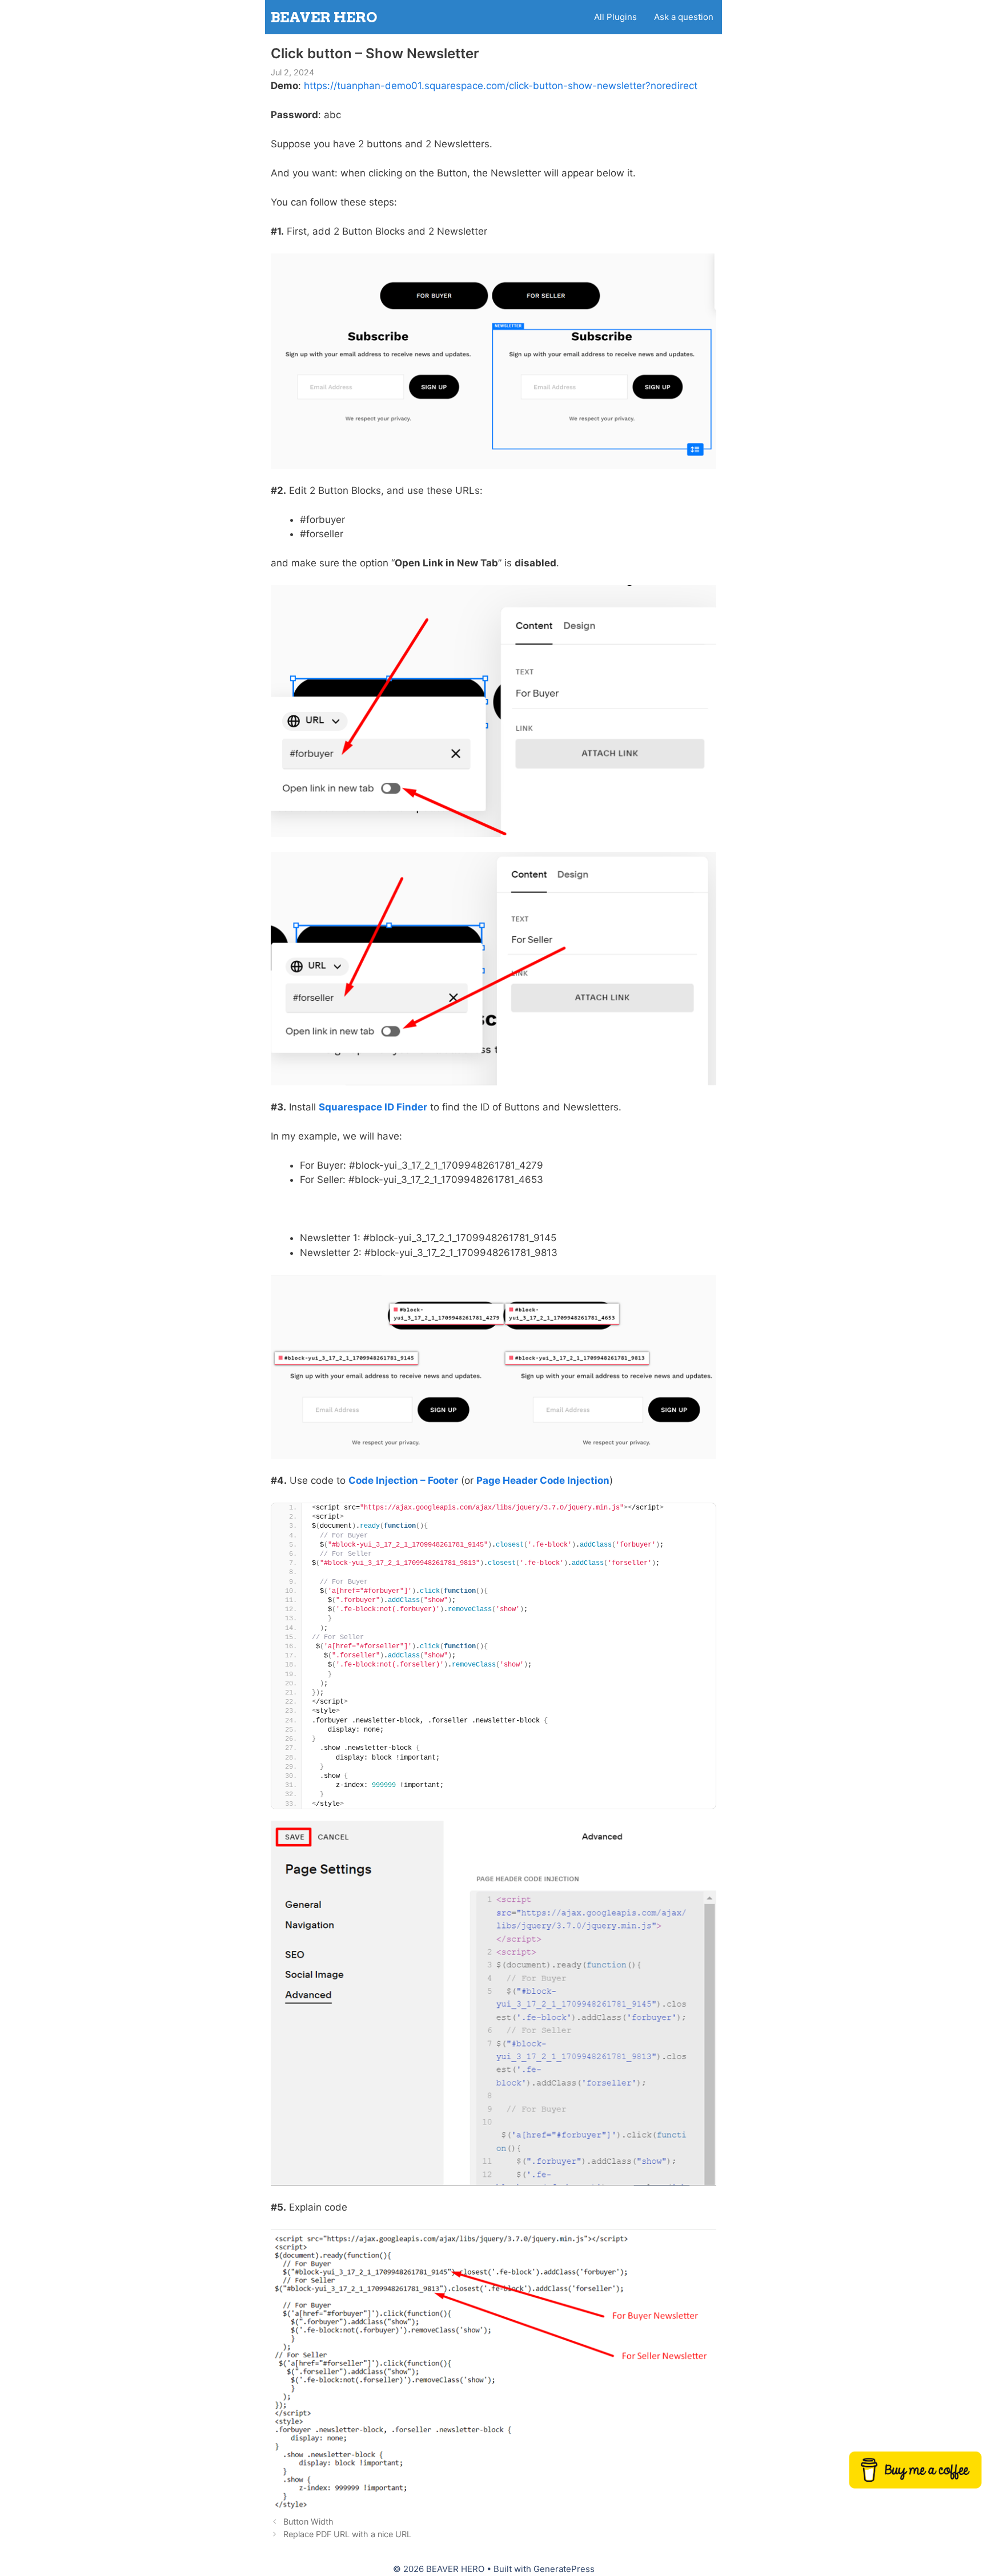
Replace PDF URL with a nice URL (347, 2534)
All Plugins (615, 17)
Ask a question (684, 17)
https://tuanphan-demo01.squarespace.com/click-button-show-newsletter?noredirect (501, 86)
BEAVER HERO (324, 17)
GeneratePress (564, 2569)
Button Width (308, 2521)
